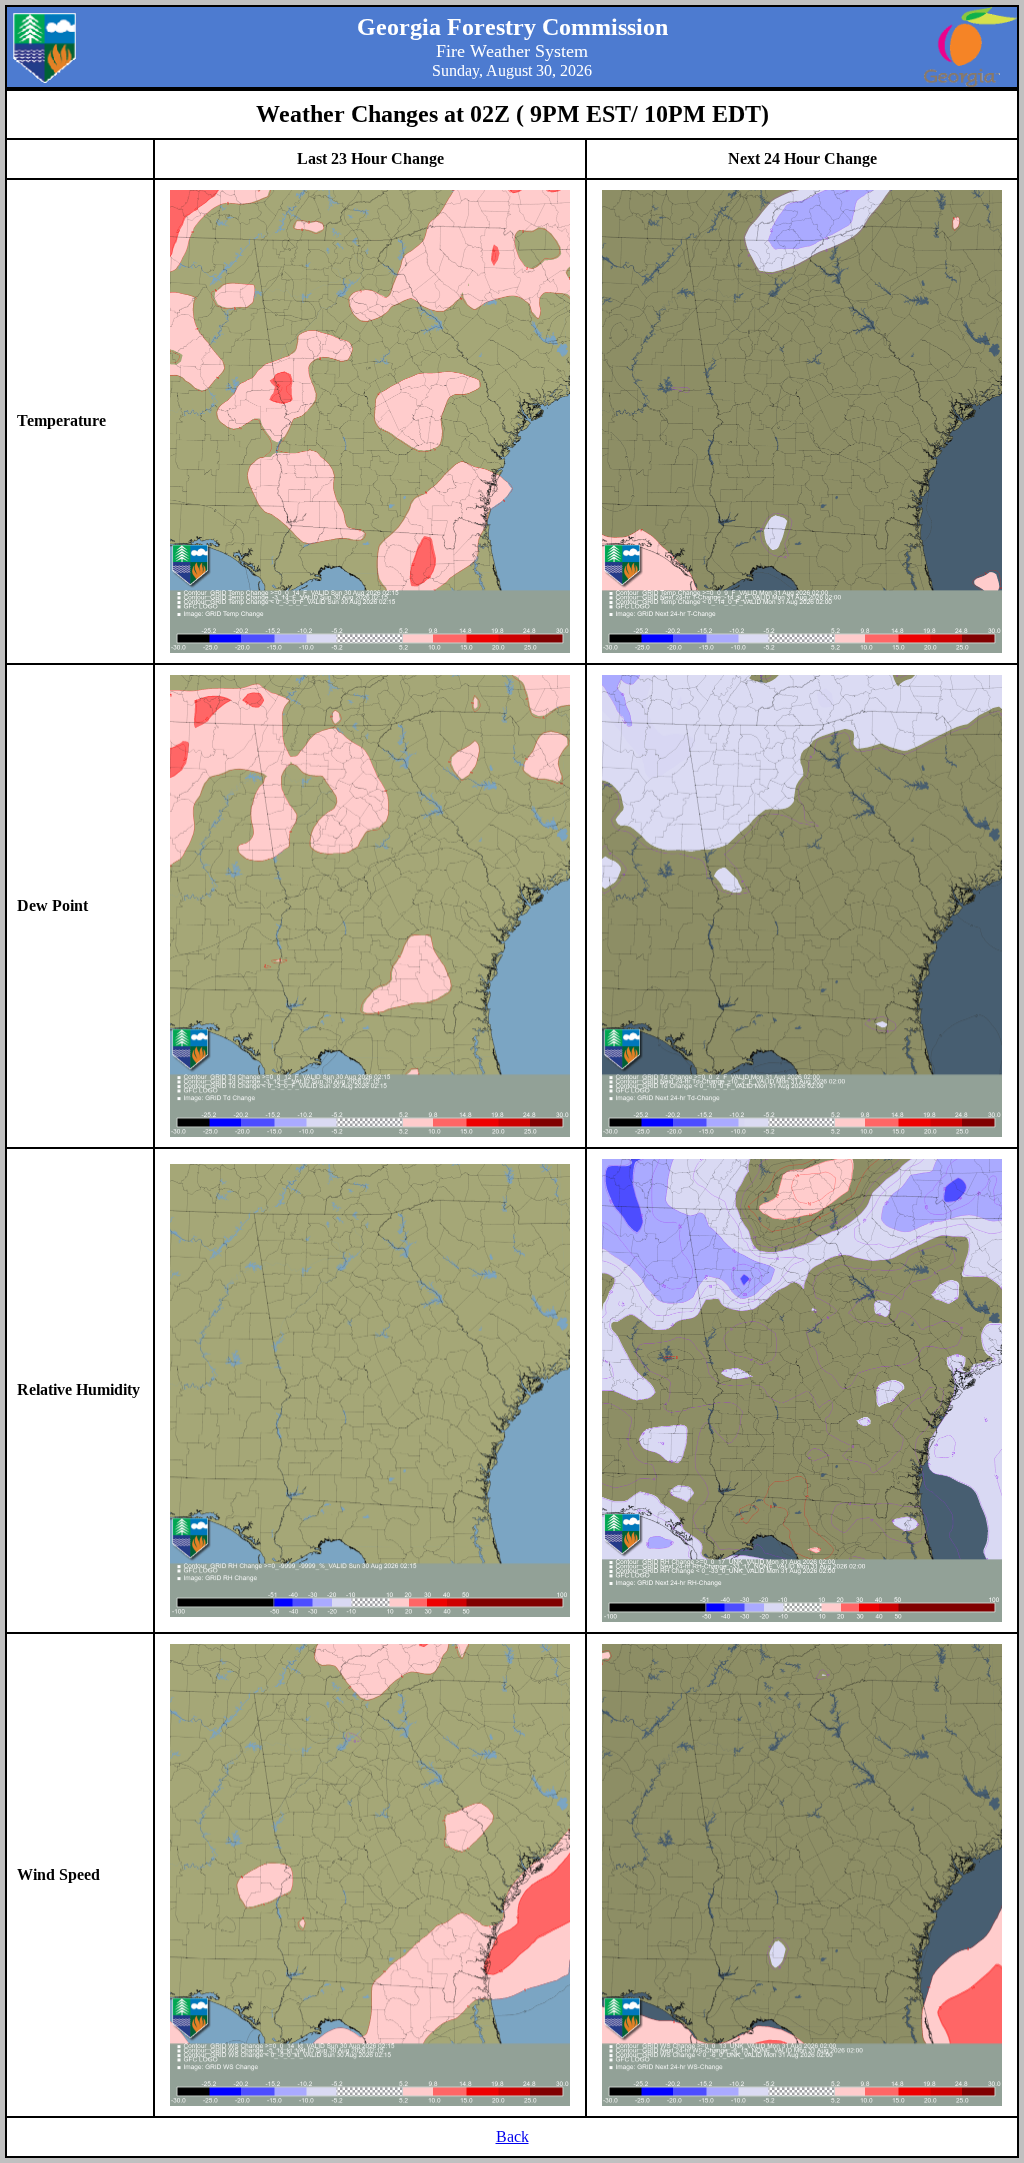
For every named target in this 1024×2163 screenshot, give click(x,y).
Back (512, 2136)
